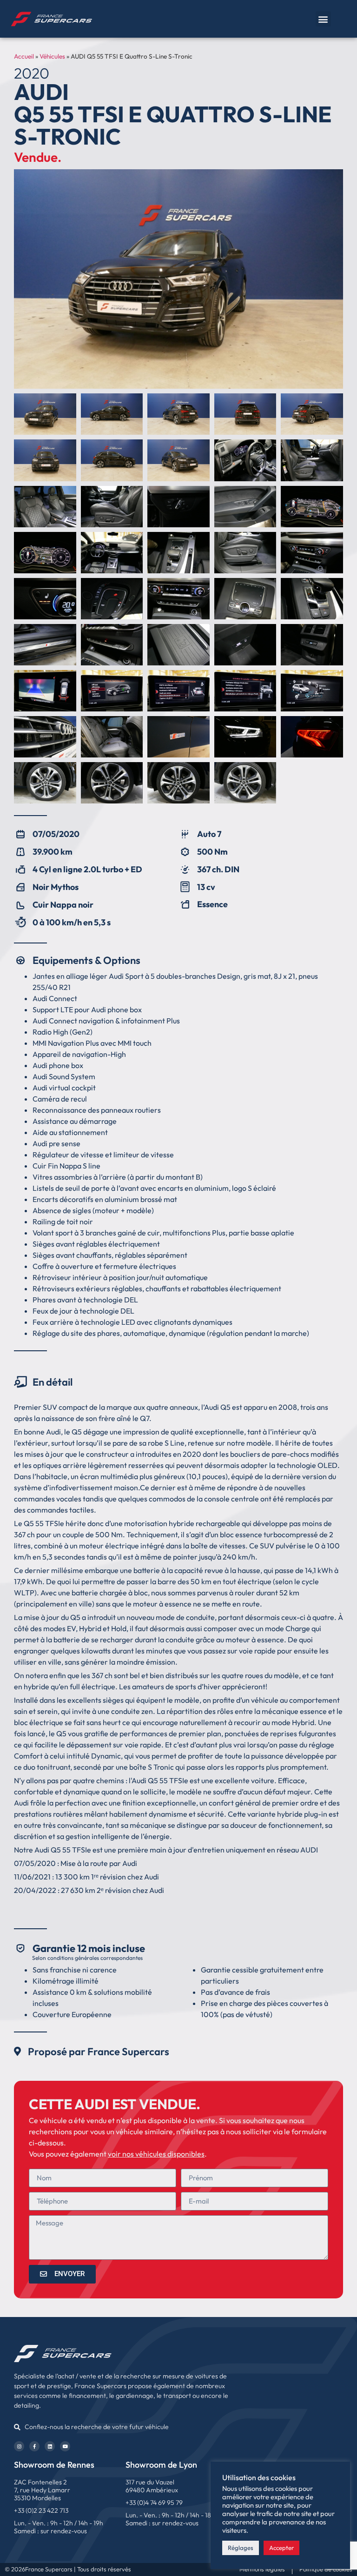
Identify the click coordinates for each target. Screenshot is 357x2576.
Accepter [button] (281, 2548)
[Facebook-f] (34, 2446)
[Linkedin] (50, 2446)
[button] (323, 19)
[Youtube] (65, 2446)
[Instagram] (19, 2446)
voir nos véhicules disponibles (156, 2154)
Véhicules (52, 56)
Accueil (24, 56)
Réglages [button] (241, 2548)
